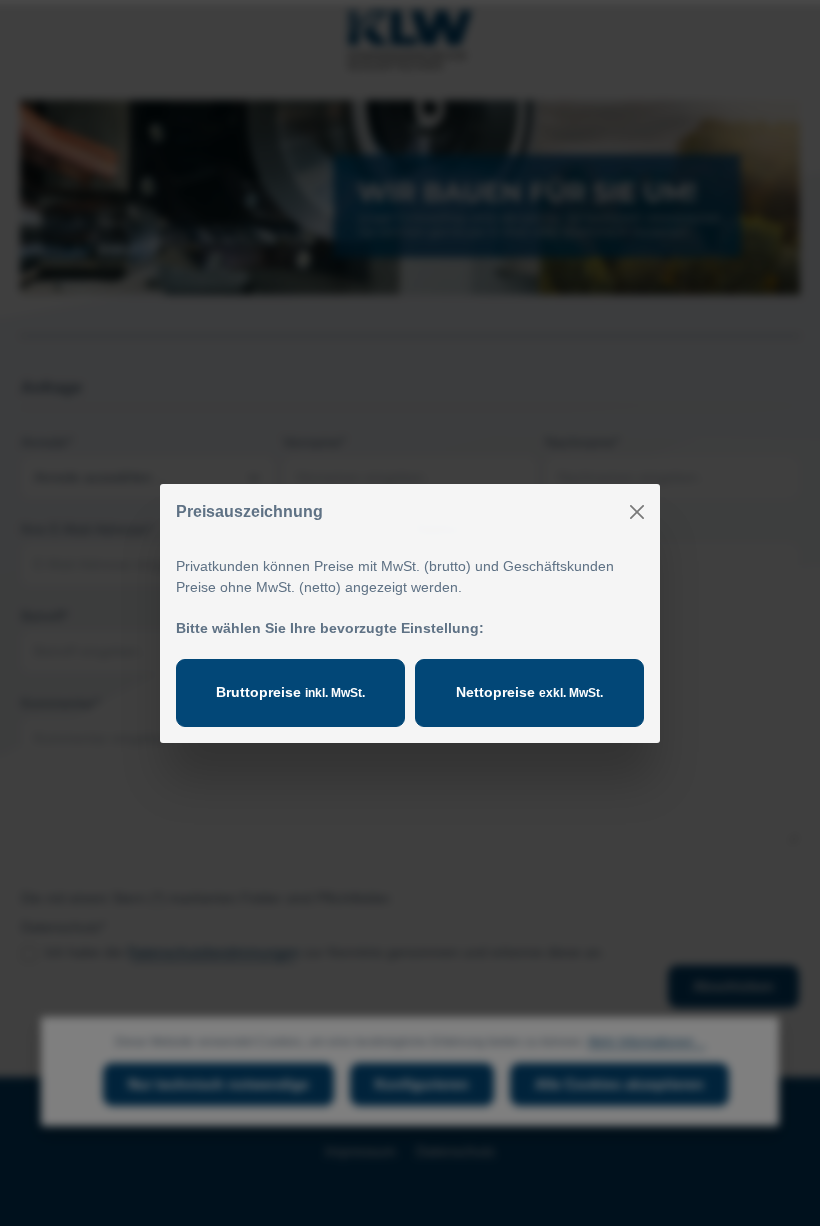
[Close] (637, 512)
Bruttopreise (290, 692)
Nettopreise (529, 692)
